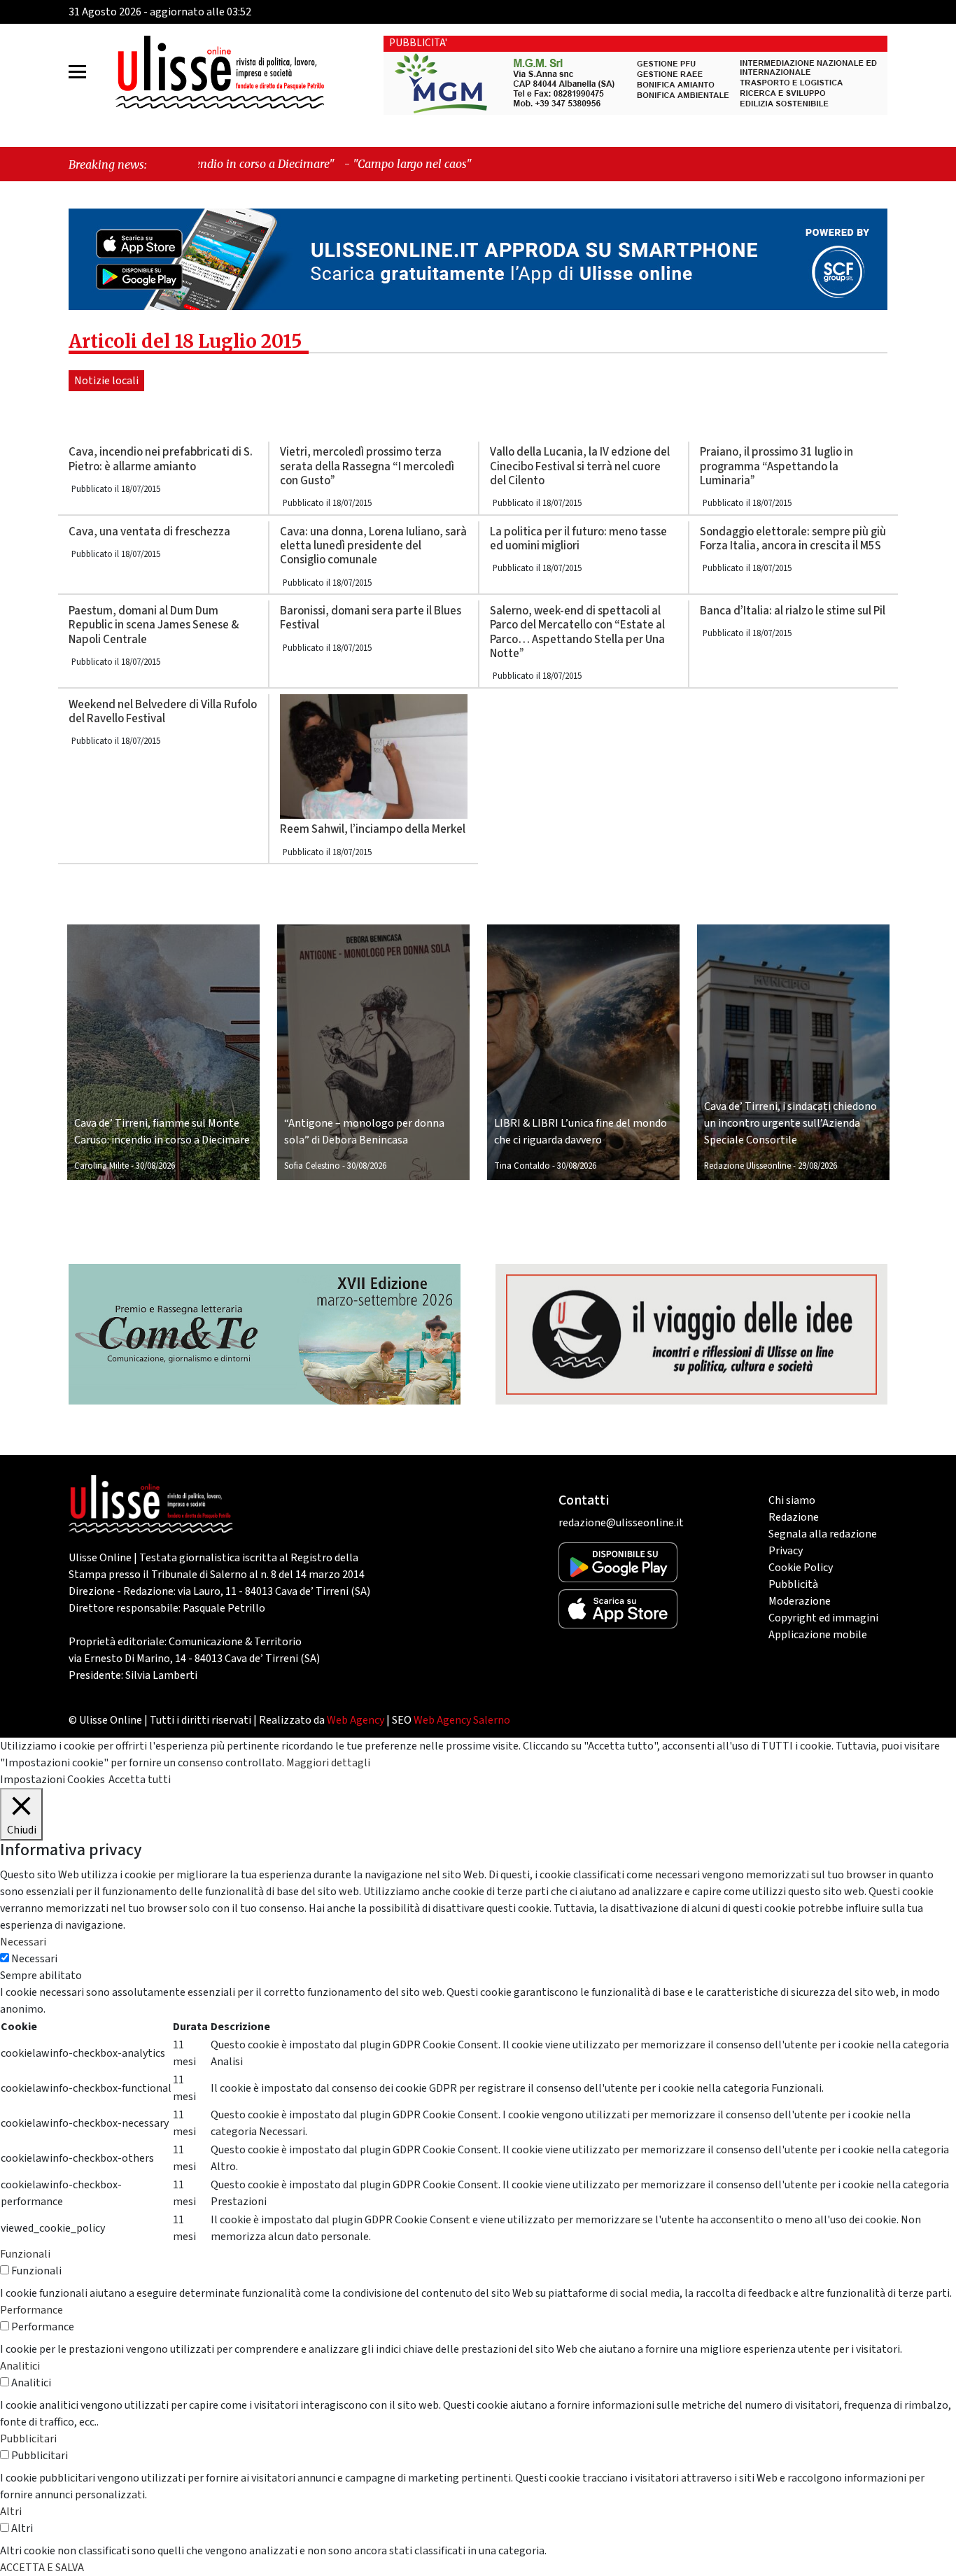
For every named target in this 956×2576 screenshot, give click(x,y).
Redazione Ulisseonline (747, 1166)
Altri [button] (11, 2512)
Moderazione (800, 1601)
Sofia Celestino (312, 1166)
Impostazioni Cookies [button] (52, 1780)
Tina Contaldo (522, 1166)
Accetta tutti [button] (140, 1780)
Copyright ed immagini (823, 1618)
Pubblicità (793, 1584)
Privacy (786, 1551)
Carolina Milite (101, 1166)
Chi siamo (792, 1500)
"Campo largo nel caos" (285, 164)
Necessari (34, 1959)
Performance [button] (31, 2310)
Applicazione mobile (818, 1635)
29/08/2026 (817, 1166)
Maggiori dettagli (328, 1763)
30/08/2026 (155, 1166)
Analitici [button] (20, 2366)
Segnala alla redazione (823, 1534)
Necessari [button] (23, 1942)
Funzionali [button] (25, 2254)
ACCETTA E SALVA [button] (42, 2568)
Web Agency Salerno (462, 1720)
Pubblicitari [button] (28, 2439)
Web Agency (356, 1720)
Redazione (794, 1517)
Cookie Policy (801, 1568)
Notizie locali (106, 381)
